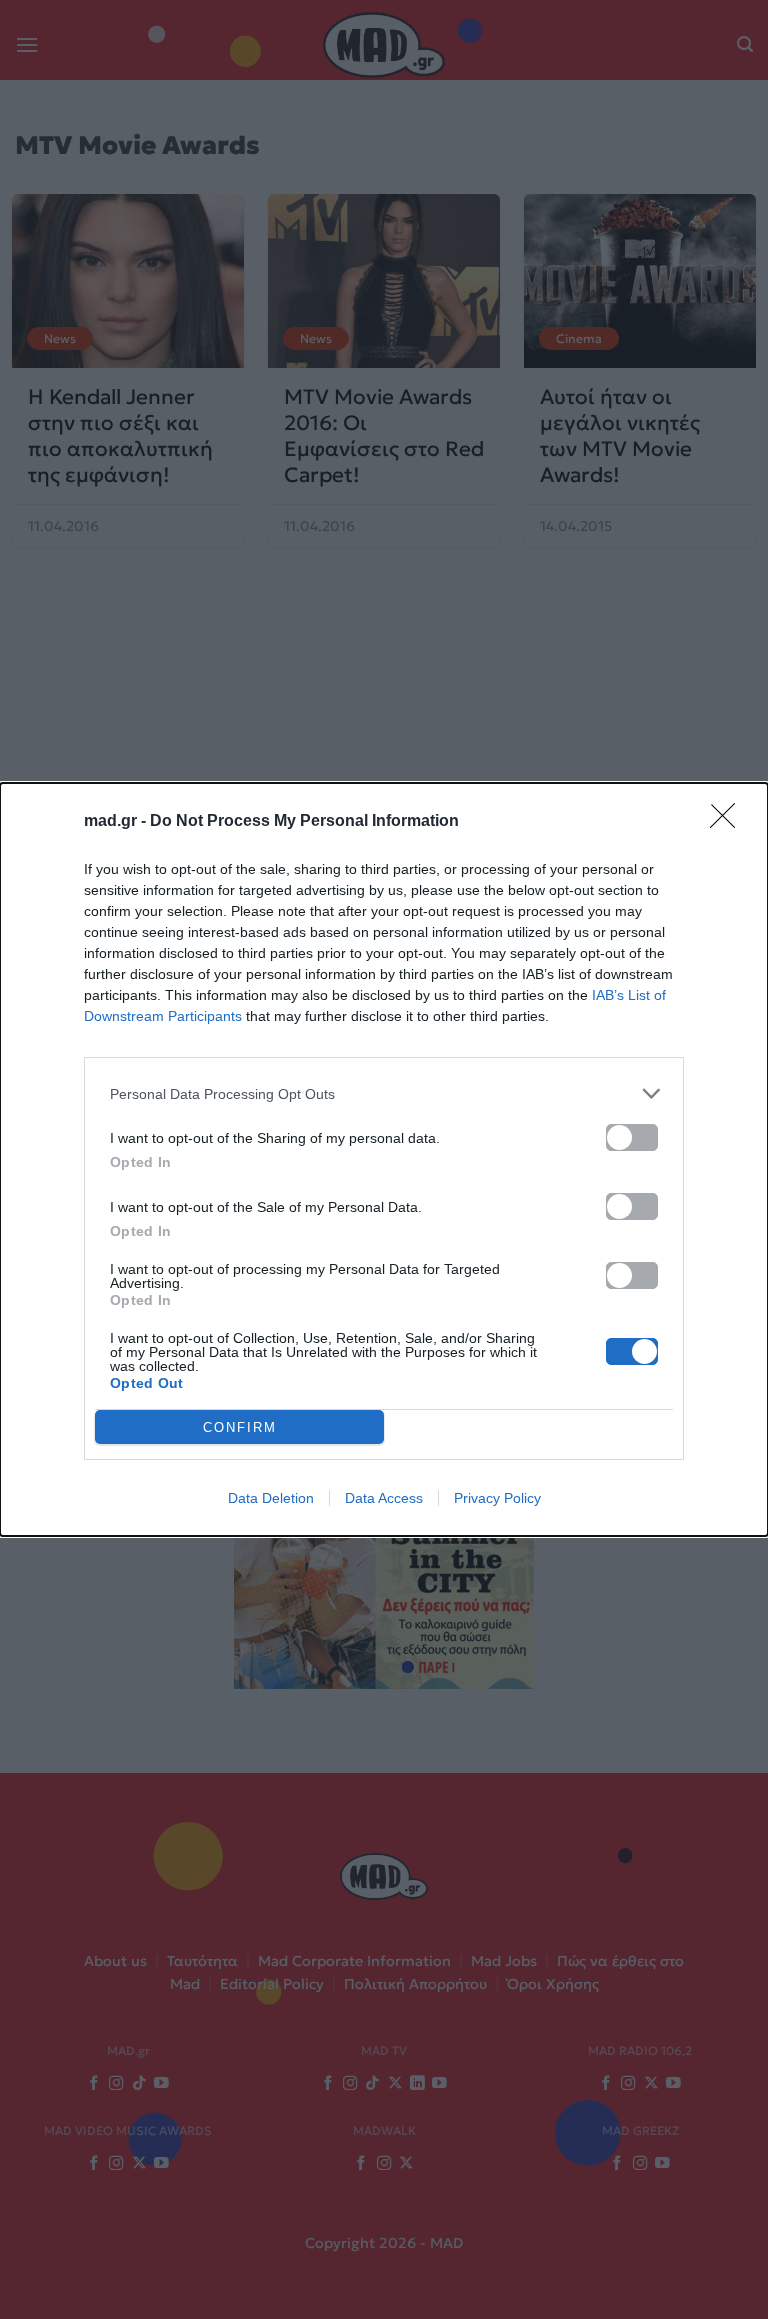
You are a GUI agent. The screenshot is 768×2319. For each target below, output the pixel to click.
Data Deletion (271, 1498)
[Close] (729, 822)
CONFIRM (240, 1427)
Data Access (384, 1498)
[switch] (632, 1137)
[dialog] (384, 1159)
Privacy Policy (497, 1498)
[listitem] (384, 1093)
